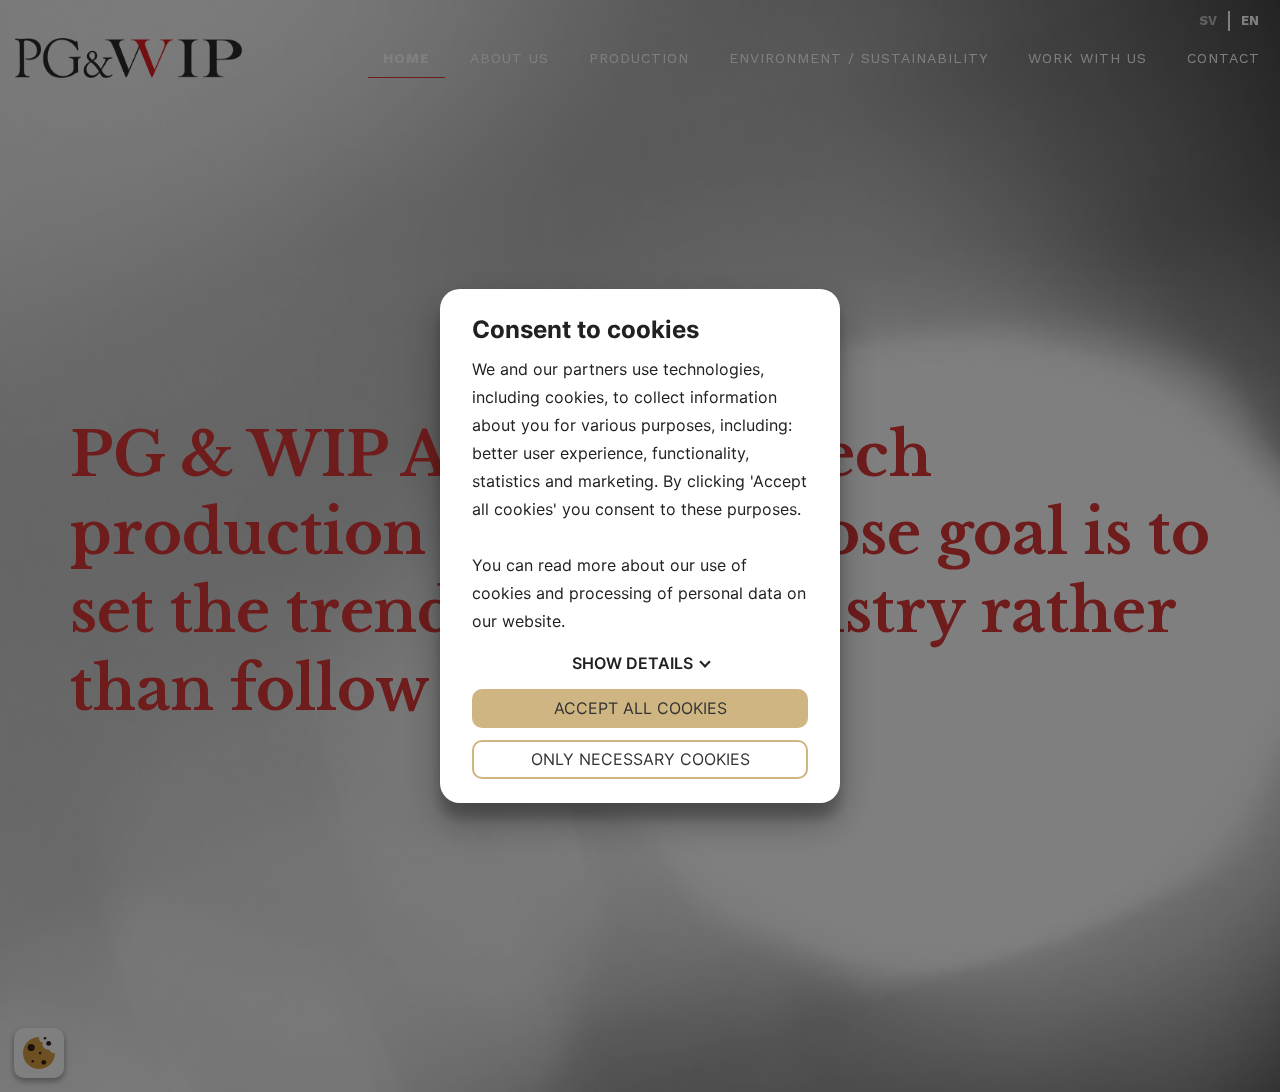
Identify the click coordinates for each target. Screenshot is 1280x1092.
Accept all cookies (640, 708)
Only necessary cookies (640, 759)
